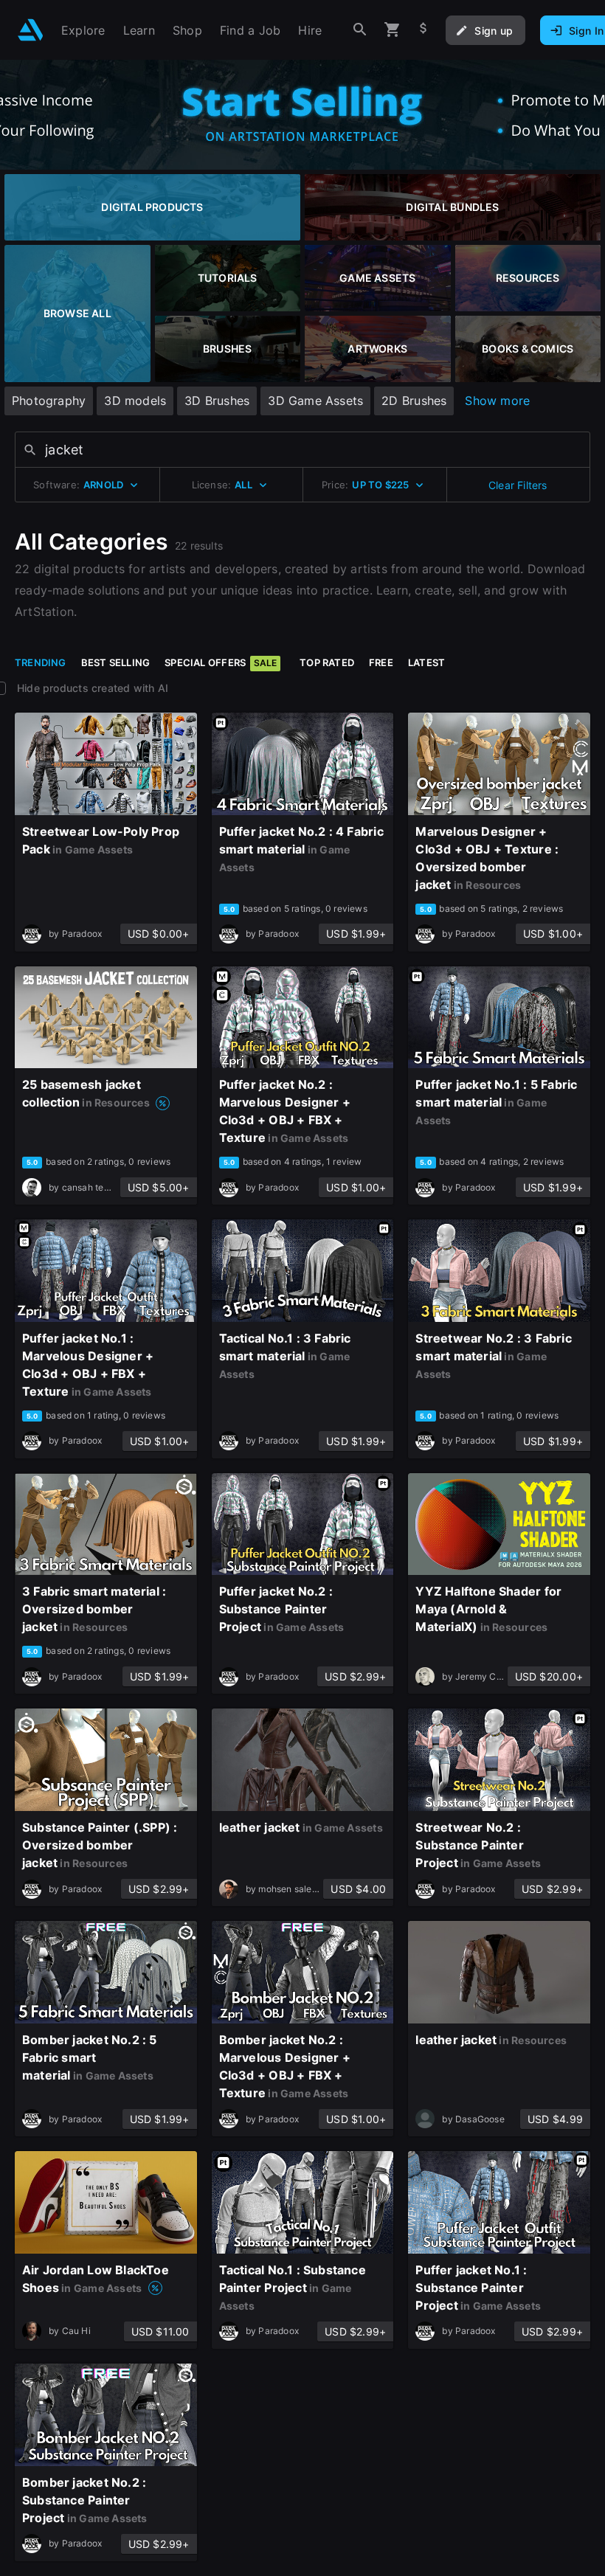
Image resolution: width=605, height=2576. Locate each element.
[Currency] (423, 30)
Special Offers (221, 662)
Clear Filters (518, 485)
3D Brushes (217, 401)
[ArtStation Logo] (31, 30)
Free (381, 662)
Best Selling (116, 662)
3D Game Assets (315, 401)
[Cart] (393, 30)
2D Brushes (414, 401)
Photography (49, 401)
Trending (41, 662)
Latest (426, 662)
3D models (135, 401)
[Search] (360, 30)
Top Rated (327, 662)
